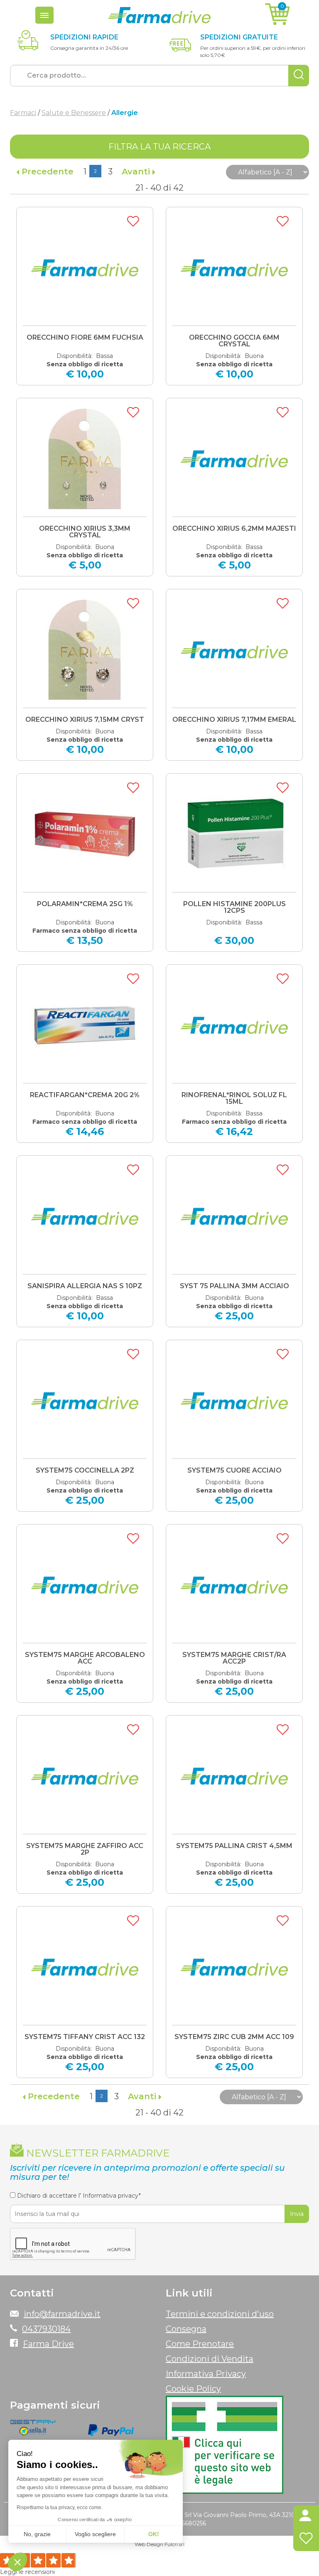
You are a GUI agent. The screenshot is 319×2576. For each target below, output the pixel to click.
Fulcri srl (174, 2544)
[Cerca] (299, 76)
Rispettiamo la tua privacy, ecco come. (60, 2507)
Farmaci (23, 113)
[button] (306, 2517)
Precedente (46, 172)
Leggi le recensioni (27, 2572)
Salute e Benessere (74, 113)
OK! (154, 2534)
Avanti (137, 172)
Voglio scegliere (95, 2534)
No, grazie (37, 2534)
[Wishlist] (306, 2540)
